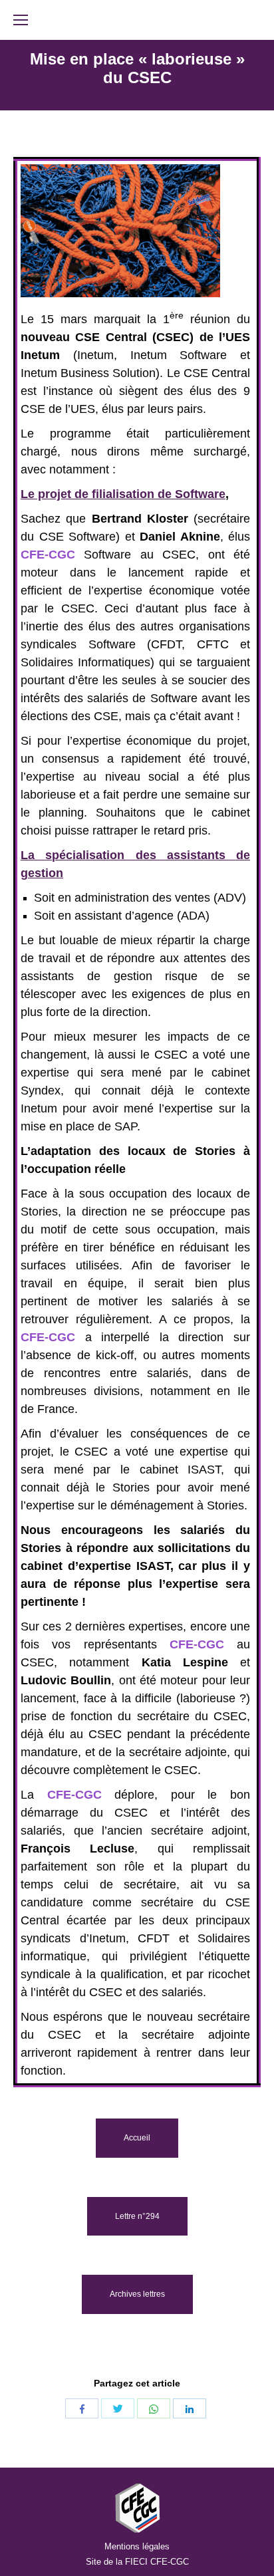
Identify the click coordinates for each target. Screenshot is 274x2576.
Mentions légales (137, 2546)
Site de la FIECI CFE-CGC (137, 2562)
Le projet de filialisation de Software (123, 494)
